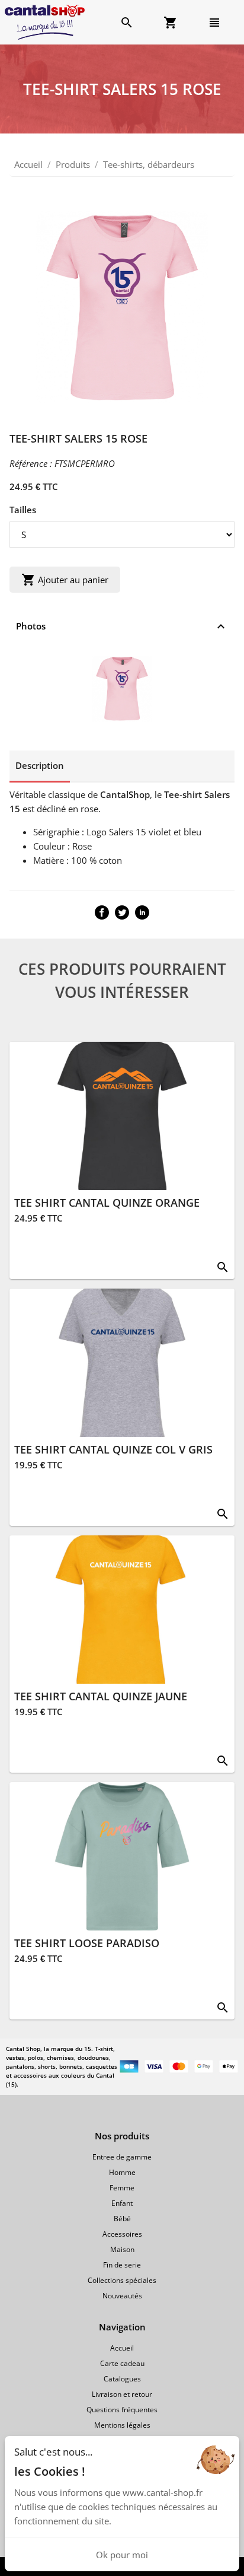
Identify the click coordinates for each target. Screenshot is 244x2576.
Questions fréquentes (122, 2410)
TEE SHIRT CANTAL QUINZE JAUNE (101, 1696)
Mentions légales (122, 2425)
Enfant (122, 2203)
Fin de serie (122, 2265)
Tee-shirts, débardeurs (149, 164)
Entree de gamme (122, 2157)
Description (40, 765)
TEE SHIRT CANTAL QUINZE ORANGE (107, 1203)
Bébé (122, 2219)
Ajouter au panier (65, 580)
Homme (122, 2172)
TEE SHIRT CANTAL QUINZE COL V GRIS (113, 1449)
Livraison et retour (122, 2394)
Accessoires (122, 2234)
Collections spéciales (122, 2280)
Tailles (23, 510)
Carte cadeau (122, 2363)
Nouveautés (122, 2296)
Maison (122, 2249)
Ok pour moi (122, 2555)
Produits (73, 164)
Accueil (28, 164)
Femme (122, 2188)
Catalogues (122, 2379)
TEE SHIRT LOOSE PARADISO (87, 1943)
